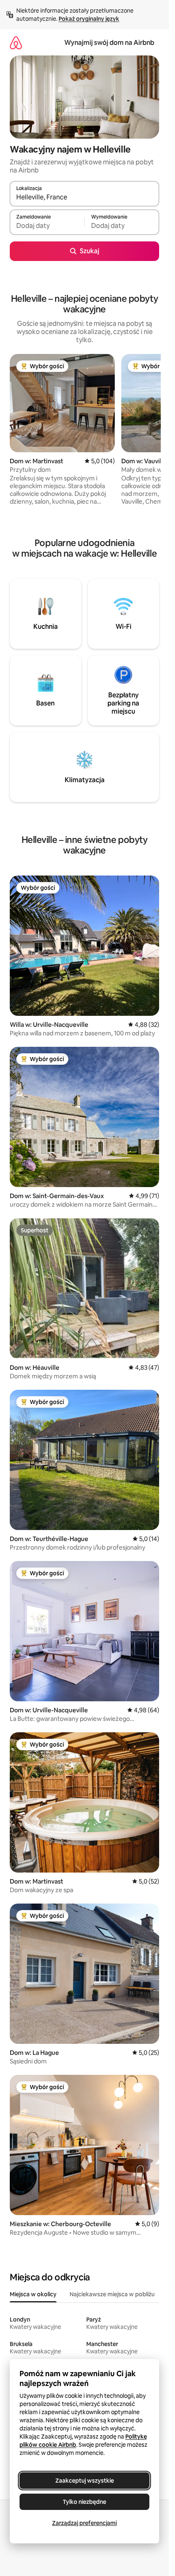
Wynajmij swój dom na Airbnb (109, 43)
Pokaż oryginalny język (89, 19)
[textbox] (47, 226)
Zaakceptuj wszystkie (85, 2481)
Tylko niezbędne (84, 2502)
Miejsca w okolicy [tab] (33, 2294)
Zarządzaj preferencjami (84, 2523)
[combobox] (84, 197)
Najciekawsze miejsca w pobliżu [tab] (112, 2294)
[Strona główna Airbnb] (16, 43)
